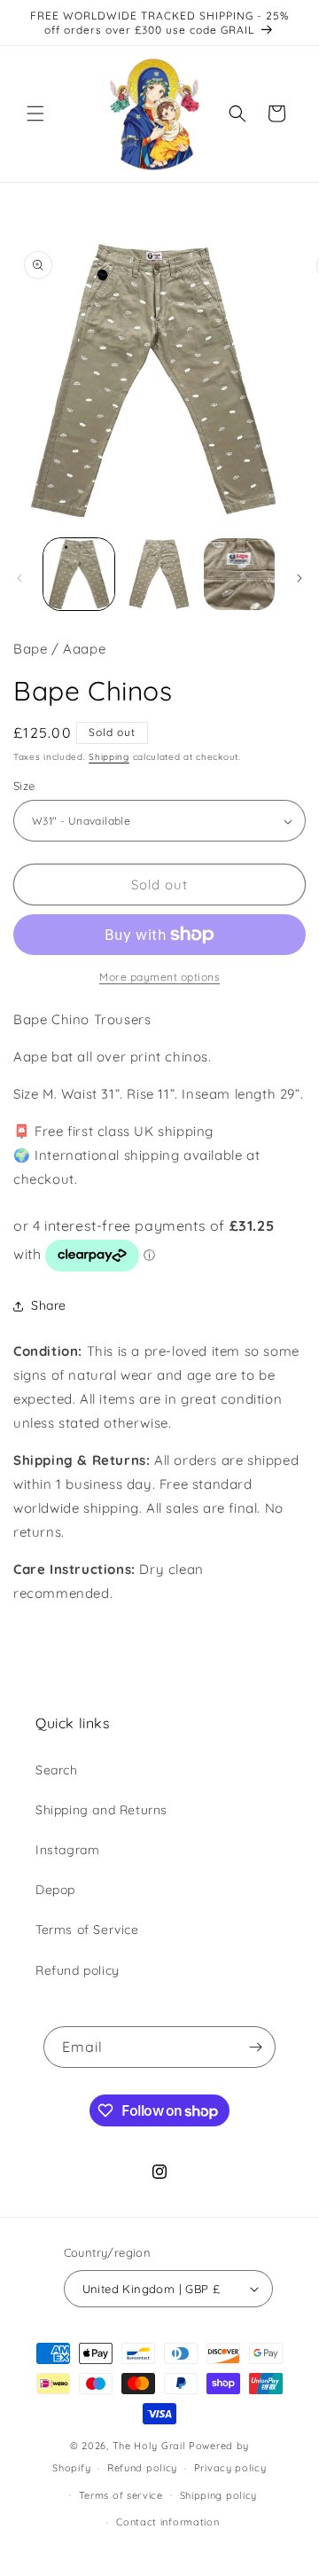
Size (24, 786)
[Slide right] (300, 578)
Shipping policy (219, 2495)
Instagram (67, 1850)
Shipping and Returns (101, 1810)
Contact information (167, 2522)
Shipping (109, 757)
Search (57, 1770)
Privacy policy (230, 2468)
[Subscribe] (255, 2047)
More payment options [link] (159, 977)
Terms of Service (87, 1930)
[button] (35, 114)
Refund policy (78, 1970)
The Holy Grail (149, 2446)
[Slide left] (19, 578)
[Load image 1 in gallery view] (79, 574)
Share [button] (49, 1305)
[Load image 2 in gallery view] (159, 574)
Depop (55, 1890)
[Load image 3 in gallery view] (239, 574)
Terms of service (121, 2495)
